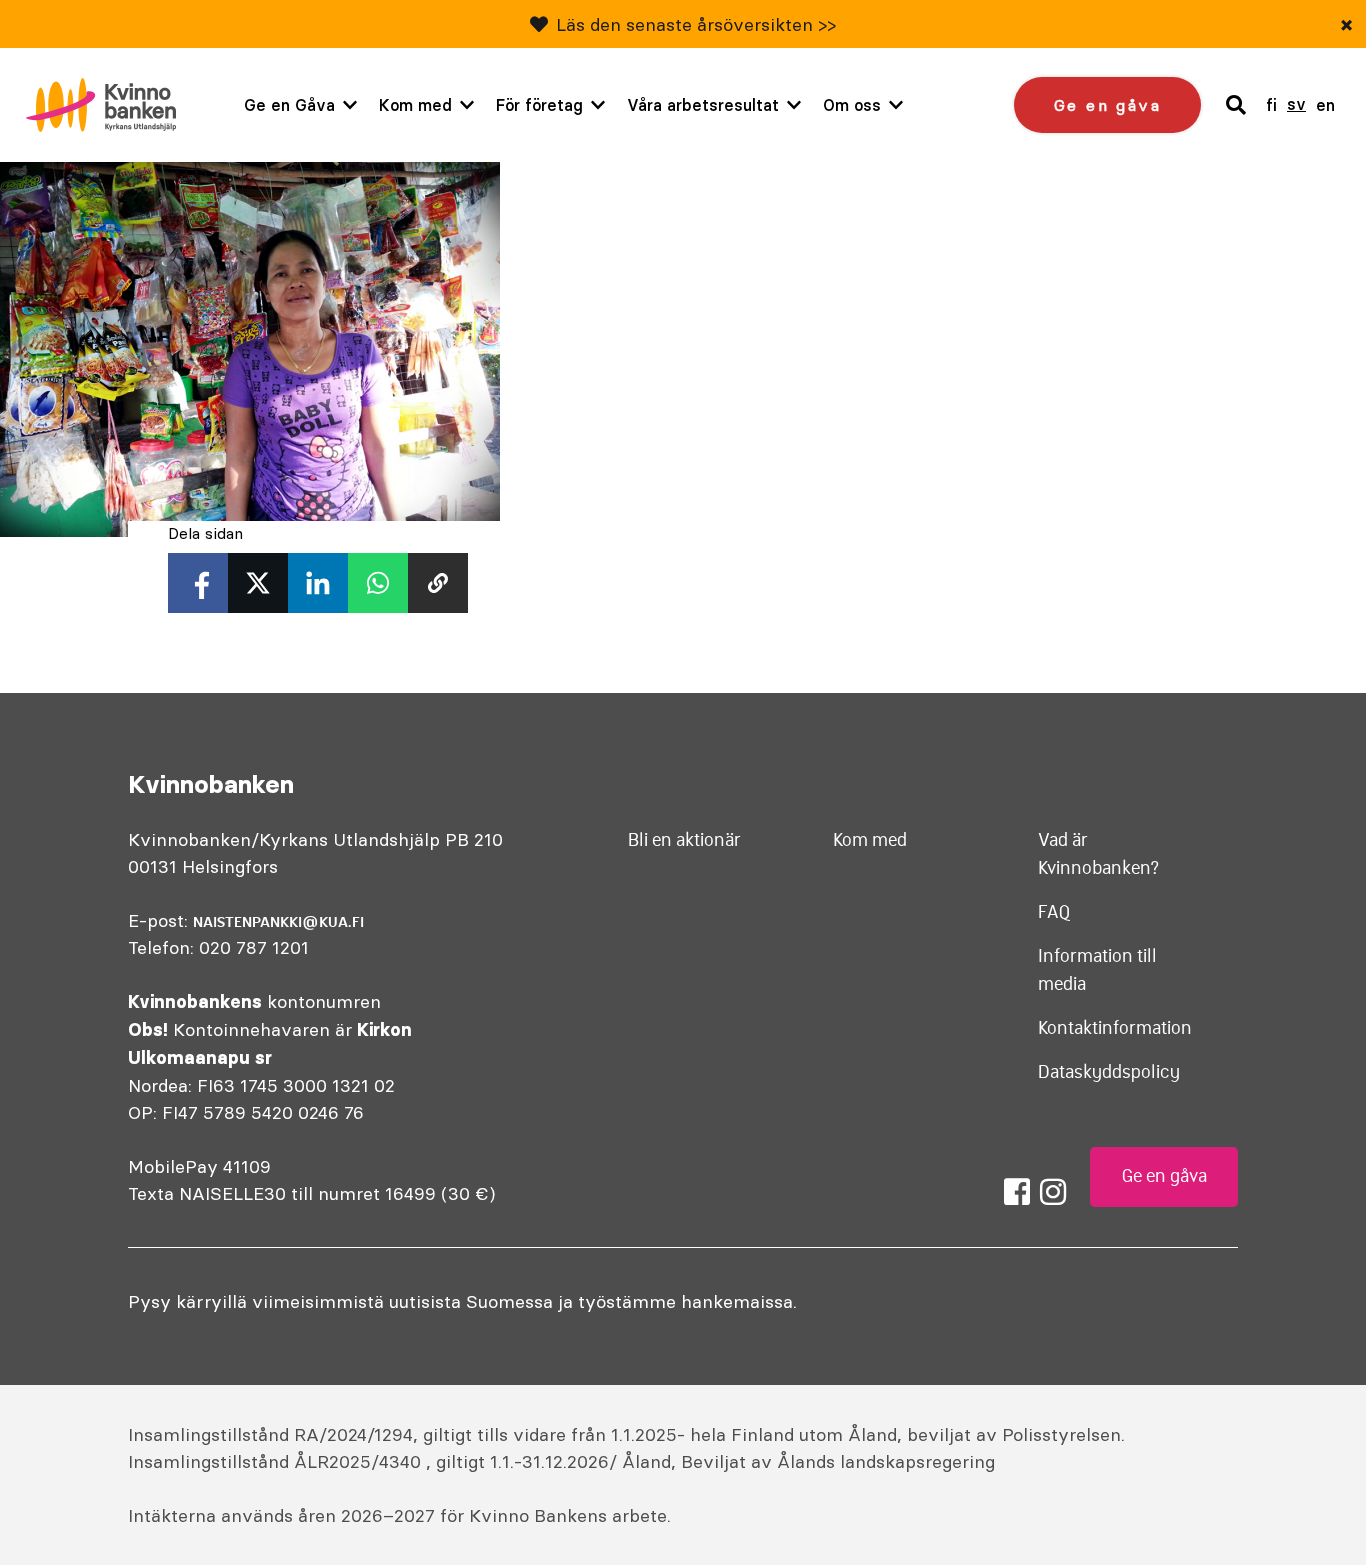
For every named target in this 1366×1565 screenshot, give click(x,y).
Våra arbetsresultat (703, 105)
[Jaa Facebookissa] (198, 583)
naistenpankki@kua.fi (278, 922)
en (1325, 105)
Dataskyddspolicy (1109, 1072)
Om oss (852, 105)
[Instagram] (1053, 1192)
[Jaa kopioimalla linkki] (438, 583)
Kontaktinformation (1115, 1028)
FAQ (1054, 912)
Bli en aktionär (684, 840)
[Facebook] (1017, 1192)
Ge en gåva (1107, 105)
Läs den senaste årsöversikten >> (696, 24)
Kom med (415, 105)
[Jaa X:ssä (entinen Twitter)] (258, 583)
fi (1271, 105)
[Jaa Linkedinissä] (318, 583)
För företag (539, 105)
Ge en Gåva (289, 105)
